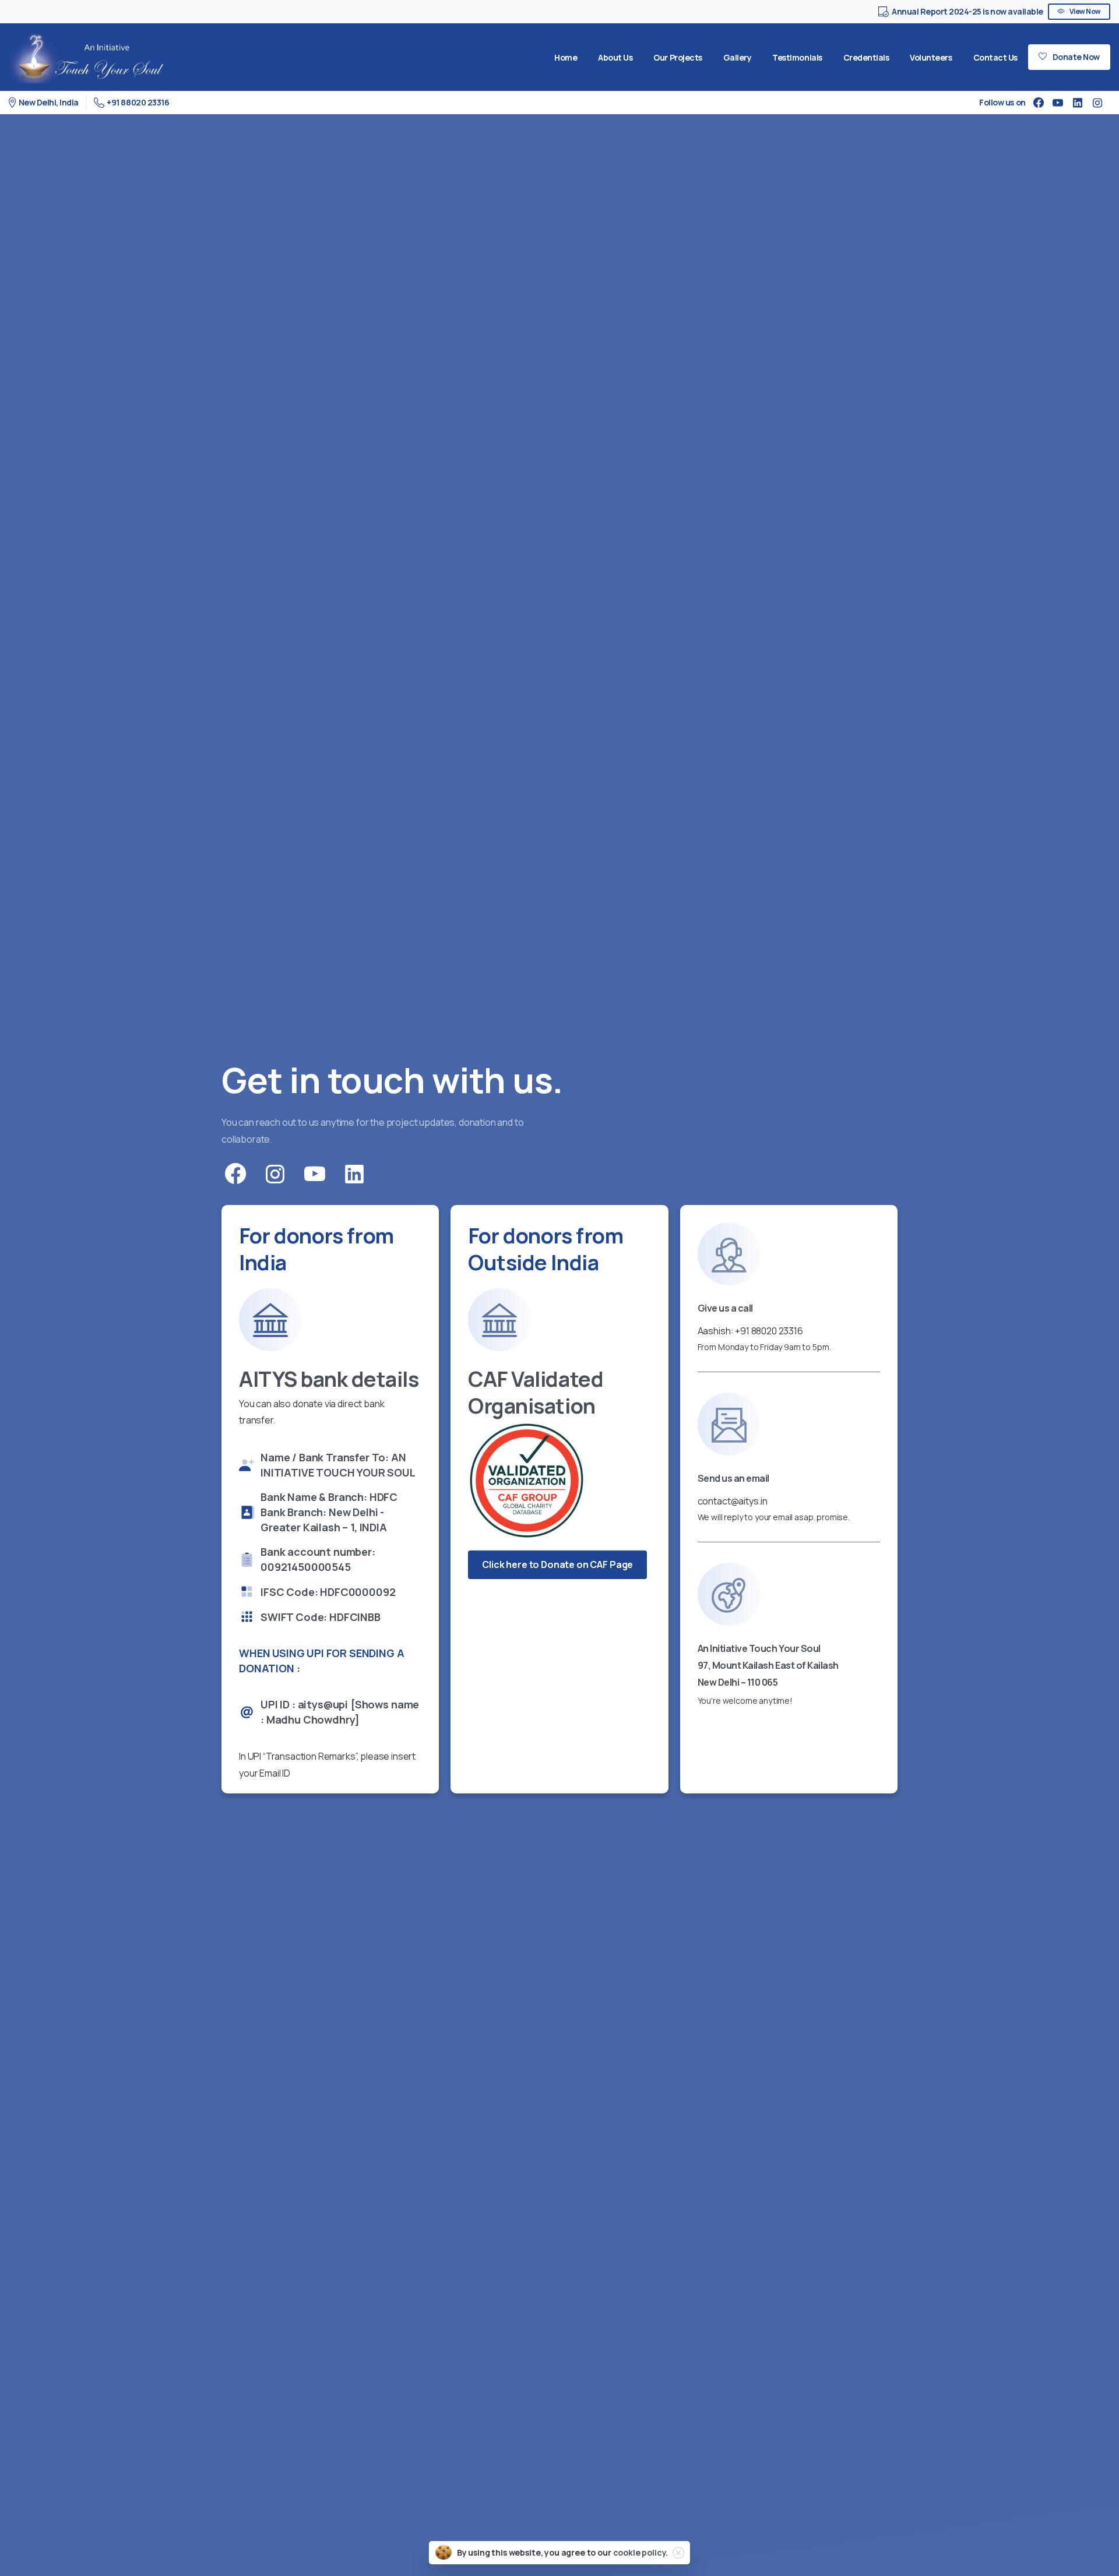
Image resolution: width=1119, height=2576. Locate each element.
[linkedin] (1078, 103)
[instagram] (1097, 103)
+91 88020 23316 (138, 102)
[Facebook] (1039, 103)
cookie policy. (641, 2552)
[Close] (678, 2553)
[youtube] (1058, 103)
